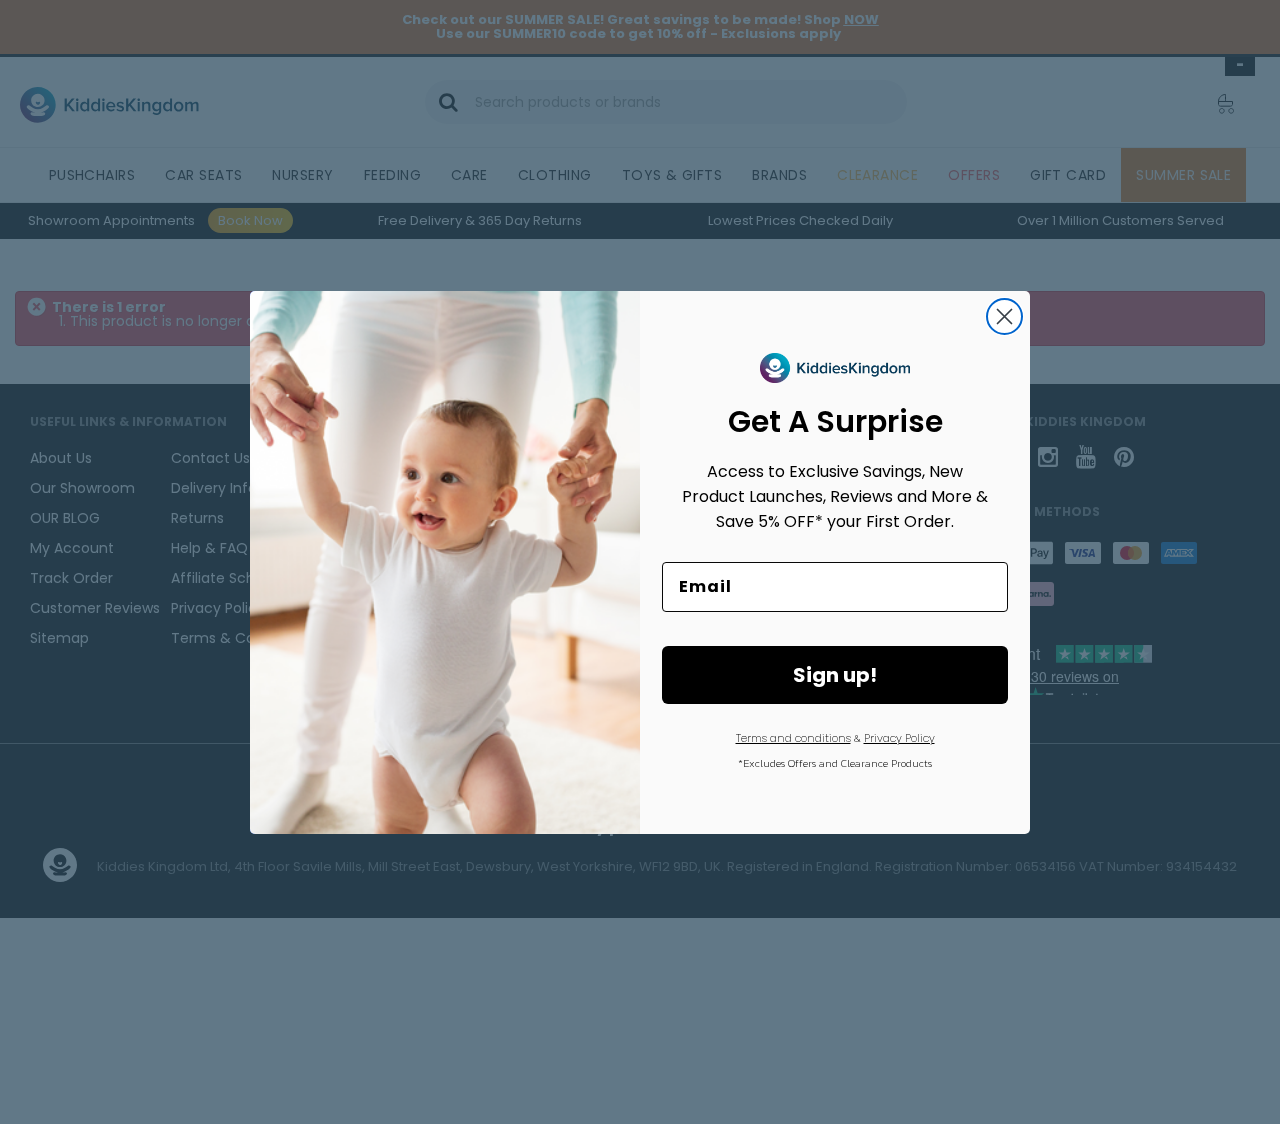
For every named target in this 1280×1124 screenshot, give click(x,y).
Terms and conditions (793, 738)
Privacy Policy (899, 738)
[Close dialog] (1004, 316)
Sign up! (835, 675)
